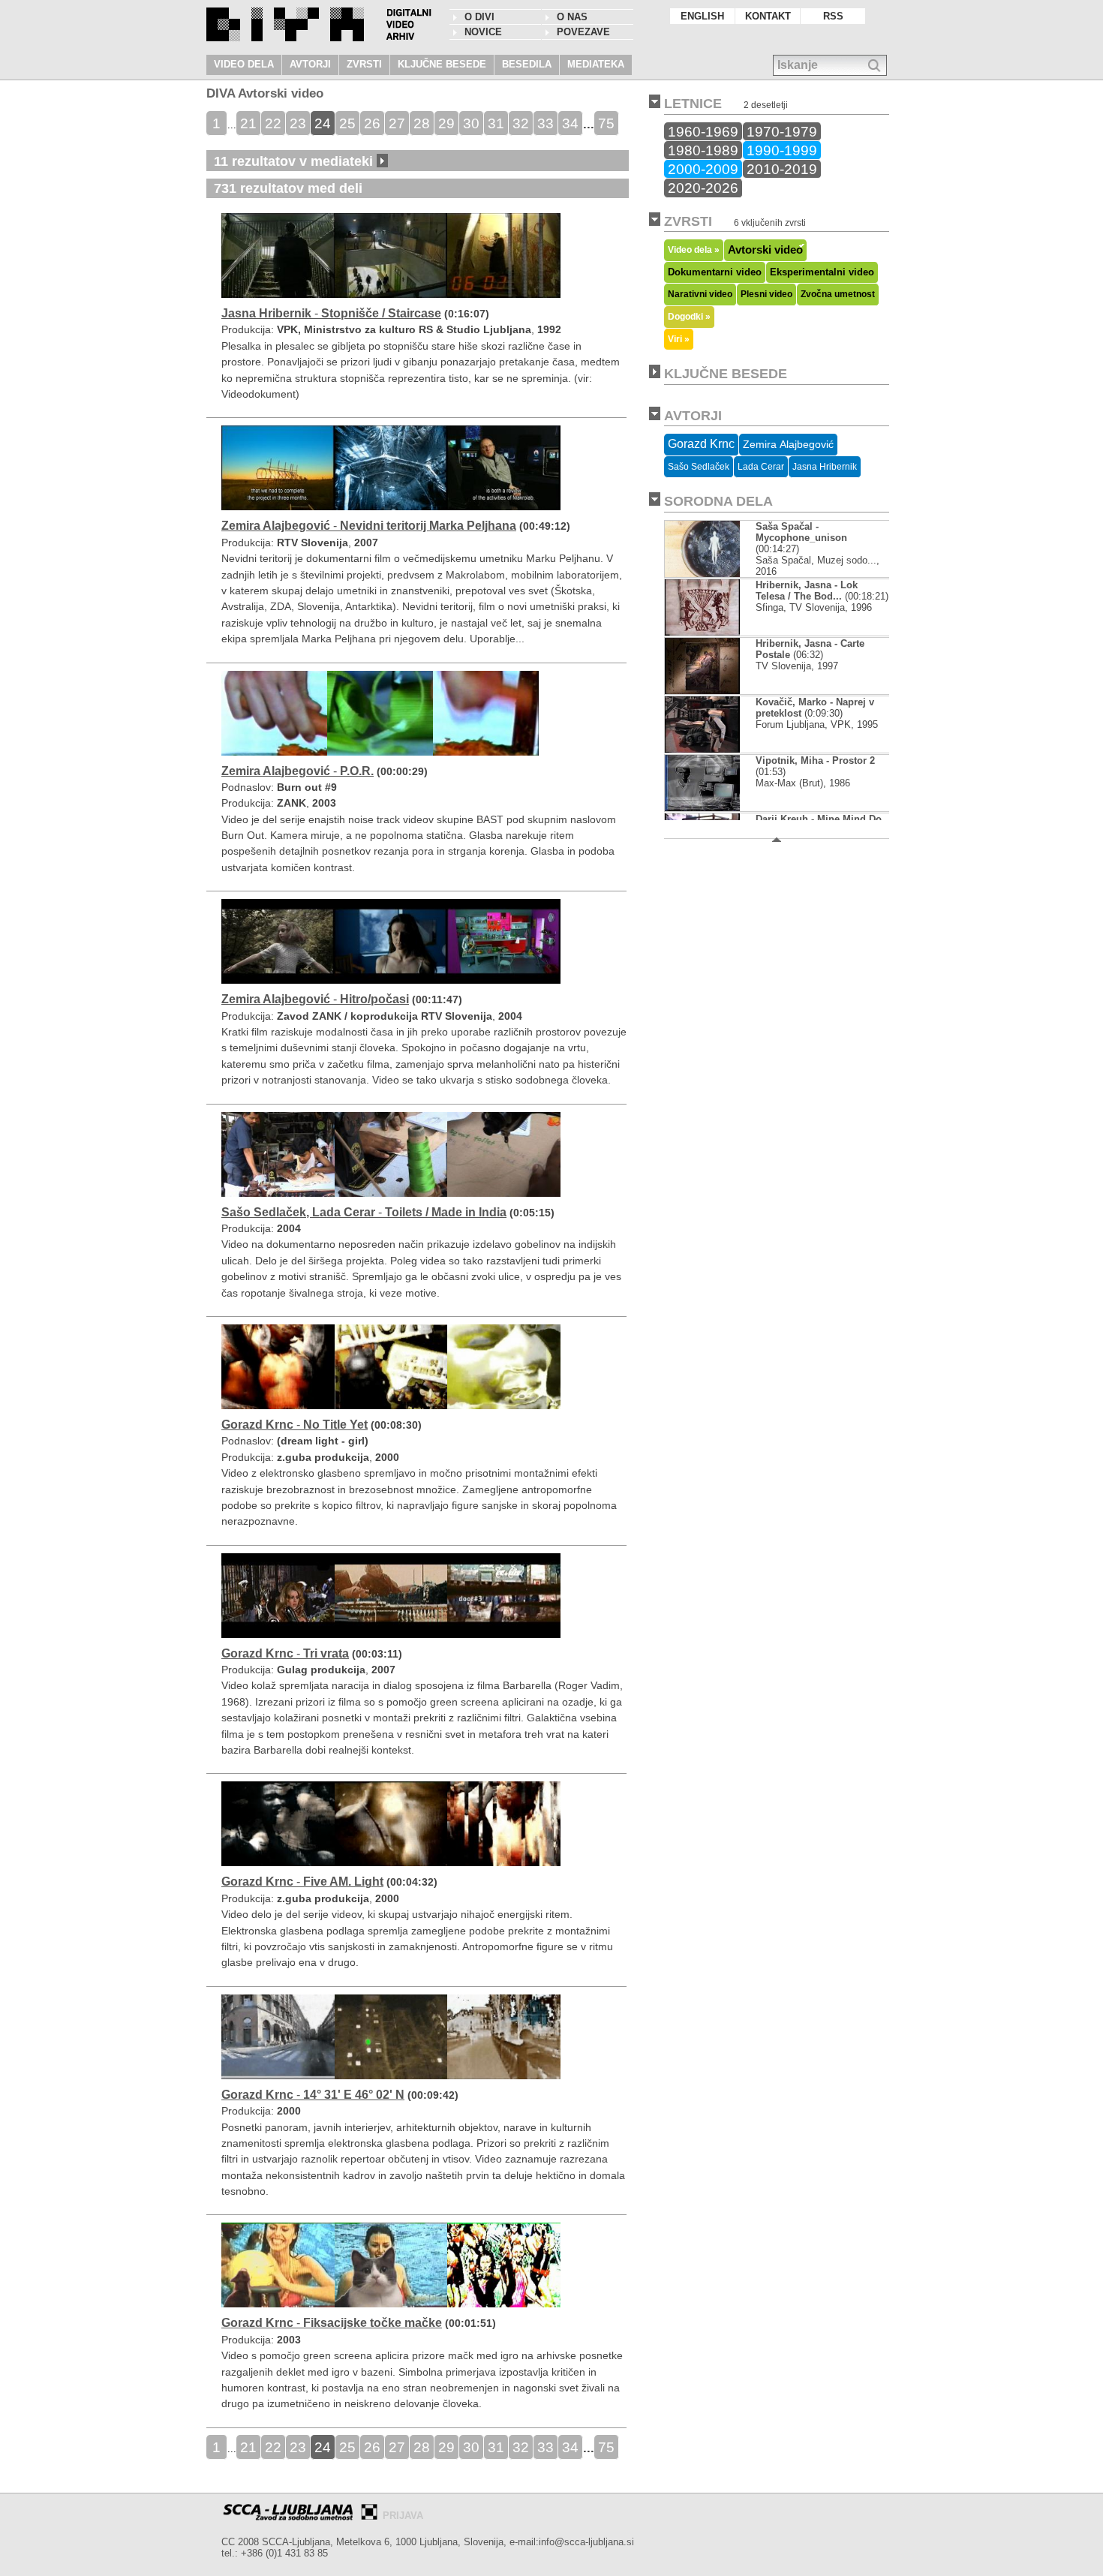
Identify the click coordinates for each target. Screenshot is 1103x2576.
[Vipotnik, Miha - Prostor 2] (703, 808)
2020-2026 (703, 188)
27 (397, 123)
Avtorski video (765, 250)
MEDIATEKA (596, 64)
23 (298, 123)
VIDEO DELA (244, 64)
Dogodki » (689, 316)
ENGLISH (702, 16)
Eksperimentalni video (822, 272)
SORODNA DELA (718, 501)
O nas (572, 17)
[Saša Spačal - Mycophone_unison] (714, 574)
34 (570, 123)
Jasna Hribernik (825, 467)
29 (446, 123)
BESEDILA (527, 64)
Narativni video (700, 294)
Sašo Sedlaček (699, 467)
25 (347, 123)
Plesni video (766, 294)
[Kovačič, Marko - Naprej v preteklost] (702, 749)
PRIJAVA (403, 2516)
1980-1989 (703, 150)
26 (372, 123)
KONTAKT (768, 16)
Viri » (679, 339)
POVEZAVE (583, 32)
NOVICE (483, 32)
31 (496, 123)
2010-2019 (782, 169)
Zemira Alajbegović (788, 444)
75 (606, 123)
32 (521, 123)
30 (471, 123)
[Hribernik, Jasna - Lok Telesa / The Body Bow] (702, 632)
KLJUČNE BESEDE (442, 64)
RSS (833, 16)
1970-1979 (782, 131)
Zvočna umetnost (838, 294)
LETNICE (693, 104)
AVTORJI (310, 64)
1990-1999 (782, 150)
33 (545, 123)
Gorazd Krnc (701, 444)
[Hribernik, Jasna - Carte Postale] (702, 691)
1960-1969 (703, 131)
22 (273, 123)
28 (422, 123)
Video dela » (694, 249)
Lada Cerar (761, 467)
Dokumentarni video (715, 272)
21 (248, 123)
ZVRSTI (364, 64)
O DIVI (479, 17)
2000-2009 (703, 169)
